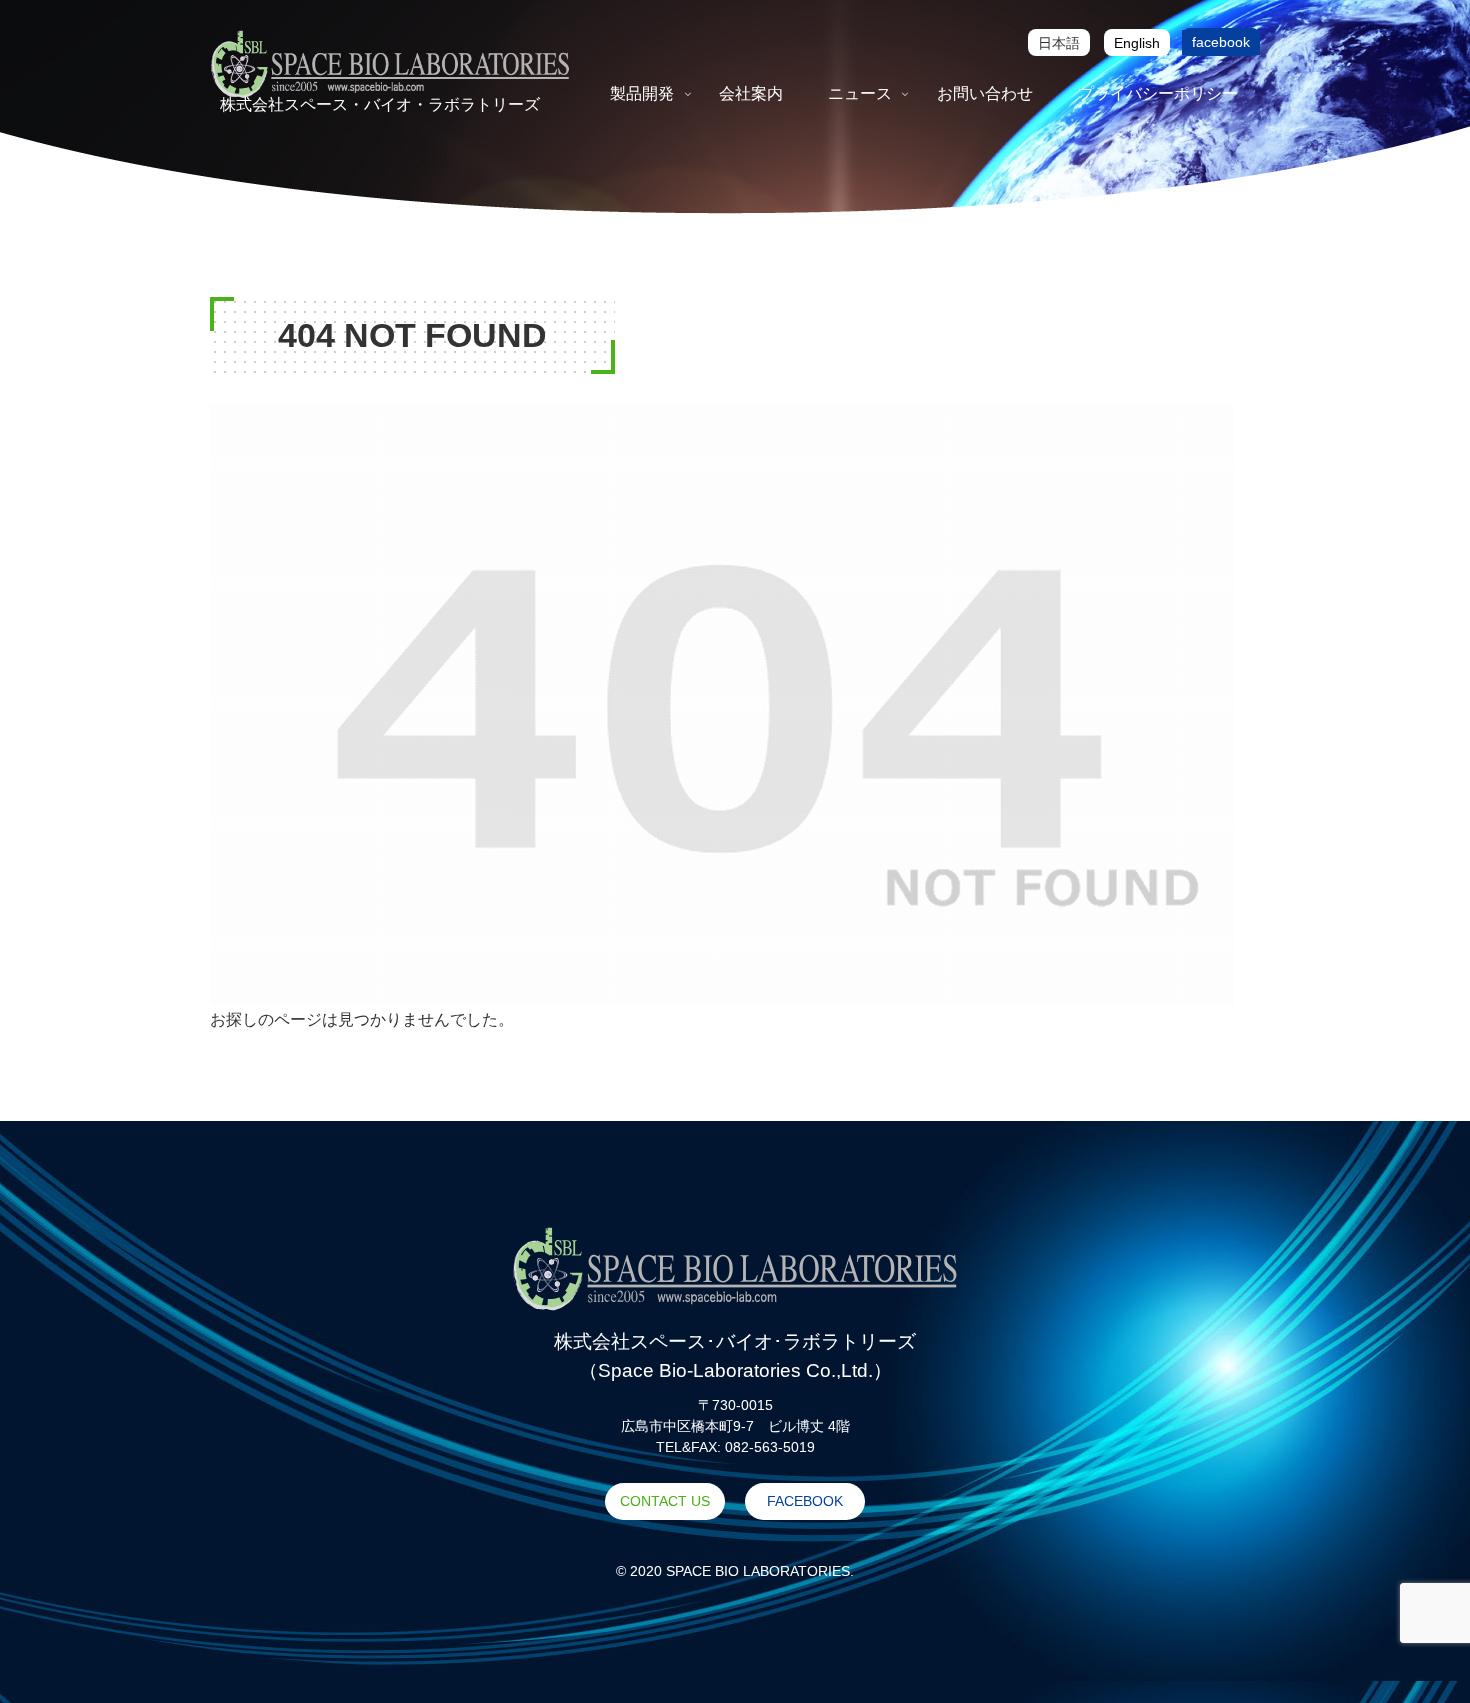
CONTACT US (665, 1501)
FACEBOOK (805, 1501)
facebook (1221, 42)
